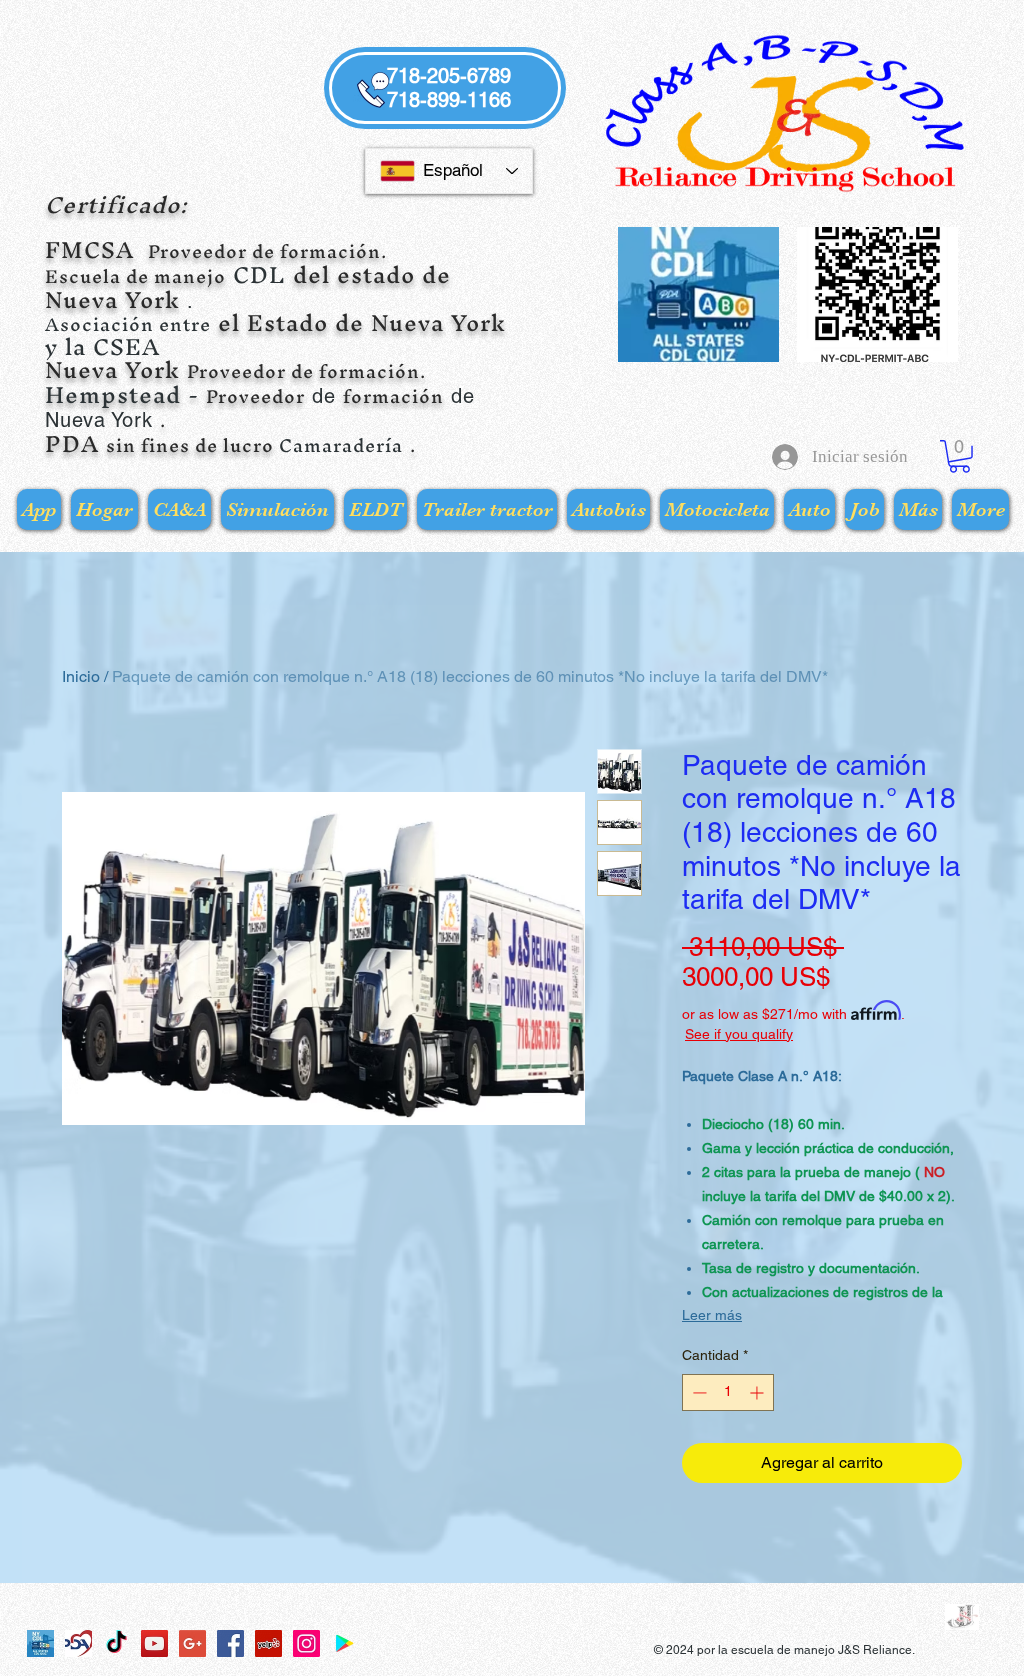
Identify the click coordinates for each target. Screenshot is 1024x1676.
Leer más (712, 1315)
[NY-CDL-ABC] (40, 1643)
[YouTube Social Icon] (154, 1643)
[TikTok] (116, 1643)
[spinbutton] (728, 1392)
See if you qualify (739, 1034)
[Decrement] (697, 1392)
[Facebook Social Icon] (230, 1643)
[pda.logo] (78, 1643)
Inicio (81, 676)
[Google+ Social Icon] (192, 1643)
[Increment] (758, 1392)
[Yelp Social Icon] (268, 1643)
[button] (959, 456)
